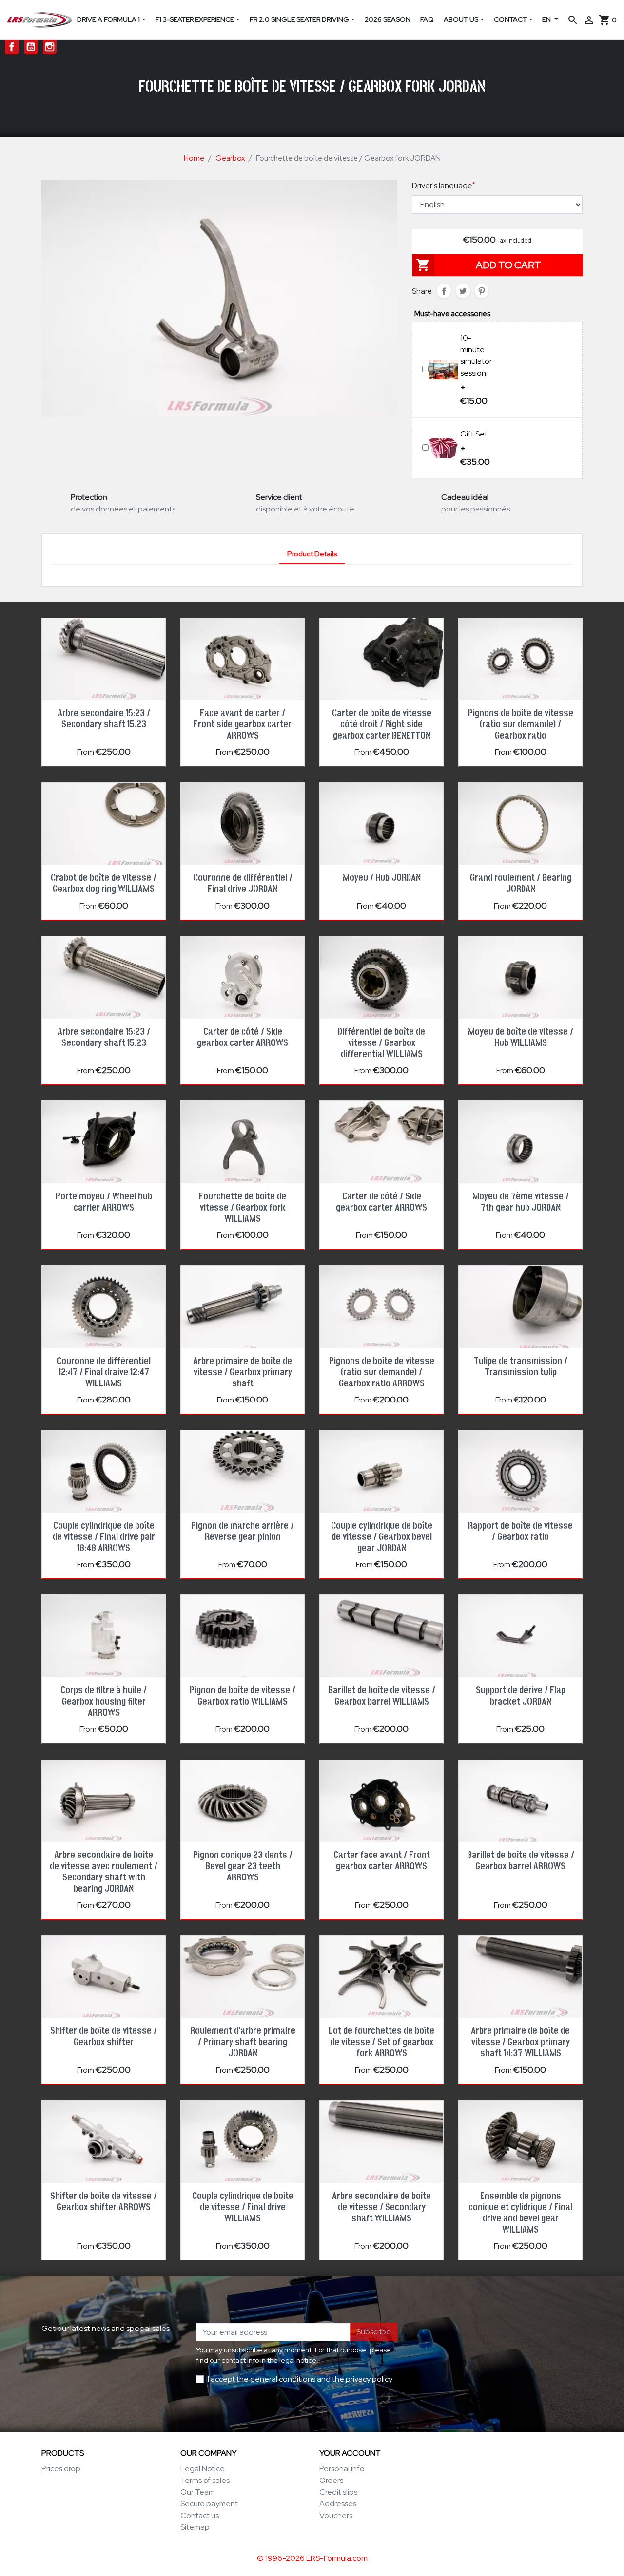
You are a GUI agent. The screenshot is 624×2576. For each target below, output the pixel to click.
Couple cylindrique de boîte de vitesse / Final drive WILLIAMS (243, 2207)
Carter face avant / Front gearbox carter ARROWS (382, 1861)
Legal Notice (203, 2469)
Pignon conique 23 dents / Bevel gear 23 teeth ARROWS (243, 1866)
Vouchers (336, 2515)
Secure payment (209, 2504)
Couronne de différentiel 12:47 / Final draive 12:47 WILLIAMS (104, 1372)
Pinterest (482, 291)
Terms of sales (205, 2480)
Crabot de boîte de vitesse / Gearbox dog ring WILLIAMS (104, 883)
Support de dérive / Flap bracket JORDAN (521, 1696)
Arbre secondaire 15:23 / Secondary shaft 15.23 (104, 719)
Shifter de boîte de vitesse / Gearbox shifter (104, 2036)
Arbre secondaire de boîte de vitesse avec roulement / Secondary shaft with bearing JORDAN (104, 1872)
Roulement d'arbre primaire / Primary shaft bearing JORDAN (243, 2042)
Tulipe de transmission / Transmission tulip (521, 1367)
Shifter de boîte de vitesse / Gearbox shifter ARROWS (104, 2202)
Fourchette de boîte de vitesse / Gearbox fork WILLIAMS (243, 1208)
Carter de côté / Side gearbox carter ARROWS (243, 1037)
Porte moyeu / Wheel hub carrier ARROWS (104, 1202)
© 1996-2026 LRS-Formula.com (312, 2558)
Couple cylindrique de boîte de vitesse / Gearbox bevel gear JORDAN (382, 1537)
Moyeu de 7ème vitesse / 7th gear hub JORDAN (521, 1202)
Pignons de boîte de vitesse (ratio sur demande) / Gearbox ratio (521, 724)
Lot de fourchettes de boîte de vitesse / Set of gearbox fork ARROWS (381, 2042)
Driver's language (443, 185)
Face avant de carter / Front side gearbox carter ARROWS (243, 724)
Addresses (338, 2504)
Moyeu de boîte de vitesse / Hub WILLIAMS (521, 1037)
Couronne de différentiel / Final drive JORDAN (243, 883)
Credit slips (338, 2492)
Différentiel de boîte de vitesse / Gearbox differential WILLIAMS (381, 1043)
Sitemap (195, 2527)
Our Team (198, 2492)
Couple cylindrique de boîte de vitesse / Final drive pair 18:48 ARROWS (104, 1537)
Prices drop (61, 2469)
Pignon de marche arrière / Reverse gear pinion (243, 1531)
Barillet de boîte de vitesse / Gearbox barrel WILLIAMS (382, 1696)
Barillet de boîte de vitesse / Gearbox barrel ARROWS (521, 1861)
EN (547, 19)
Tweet (463, 291)
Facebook (12, 47)
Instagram (50, 47)
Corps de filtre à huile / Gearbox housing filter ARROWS (104, 1702)
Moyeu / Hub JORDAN (382, 878)
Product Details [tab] (312, 554)
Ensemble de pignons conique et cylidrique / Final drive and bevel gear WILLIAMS (520, 2213)
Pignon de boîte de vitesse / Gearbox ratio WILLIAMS (243, 1696)
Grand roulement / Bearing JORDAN (521, 883)
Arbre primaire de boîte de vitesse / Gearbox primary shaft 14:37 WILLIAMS (520, 2042)
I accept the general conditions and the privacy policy (300, 2379)
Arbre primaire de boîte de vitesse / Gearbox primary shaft (243, 1372)
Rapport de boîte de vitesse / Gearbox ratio (520, 1531)
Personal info (342, 2469)
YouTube (31, 47)
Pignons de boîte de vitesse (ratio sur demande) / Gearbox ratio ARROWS (382, 1372)
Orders (331, 2480)
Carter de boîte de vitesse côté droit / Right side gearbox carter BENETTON (382, 724)
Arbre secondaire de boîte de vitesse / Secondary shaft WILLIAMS (381, 2207)
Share (444, 291)
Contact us (200, 2515)
